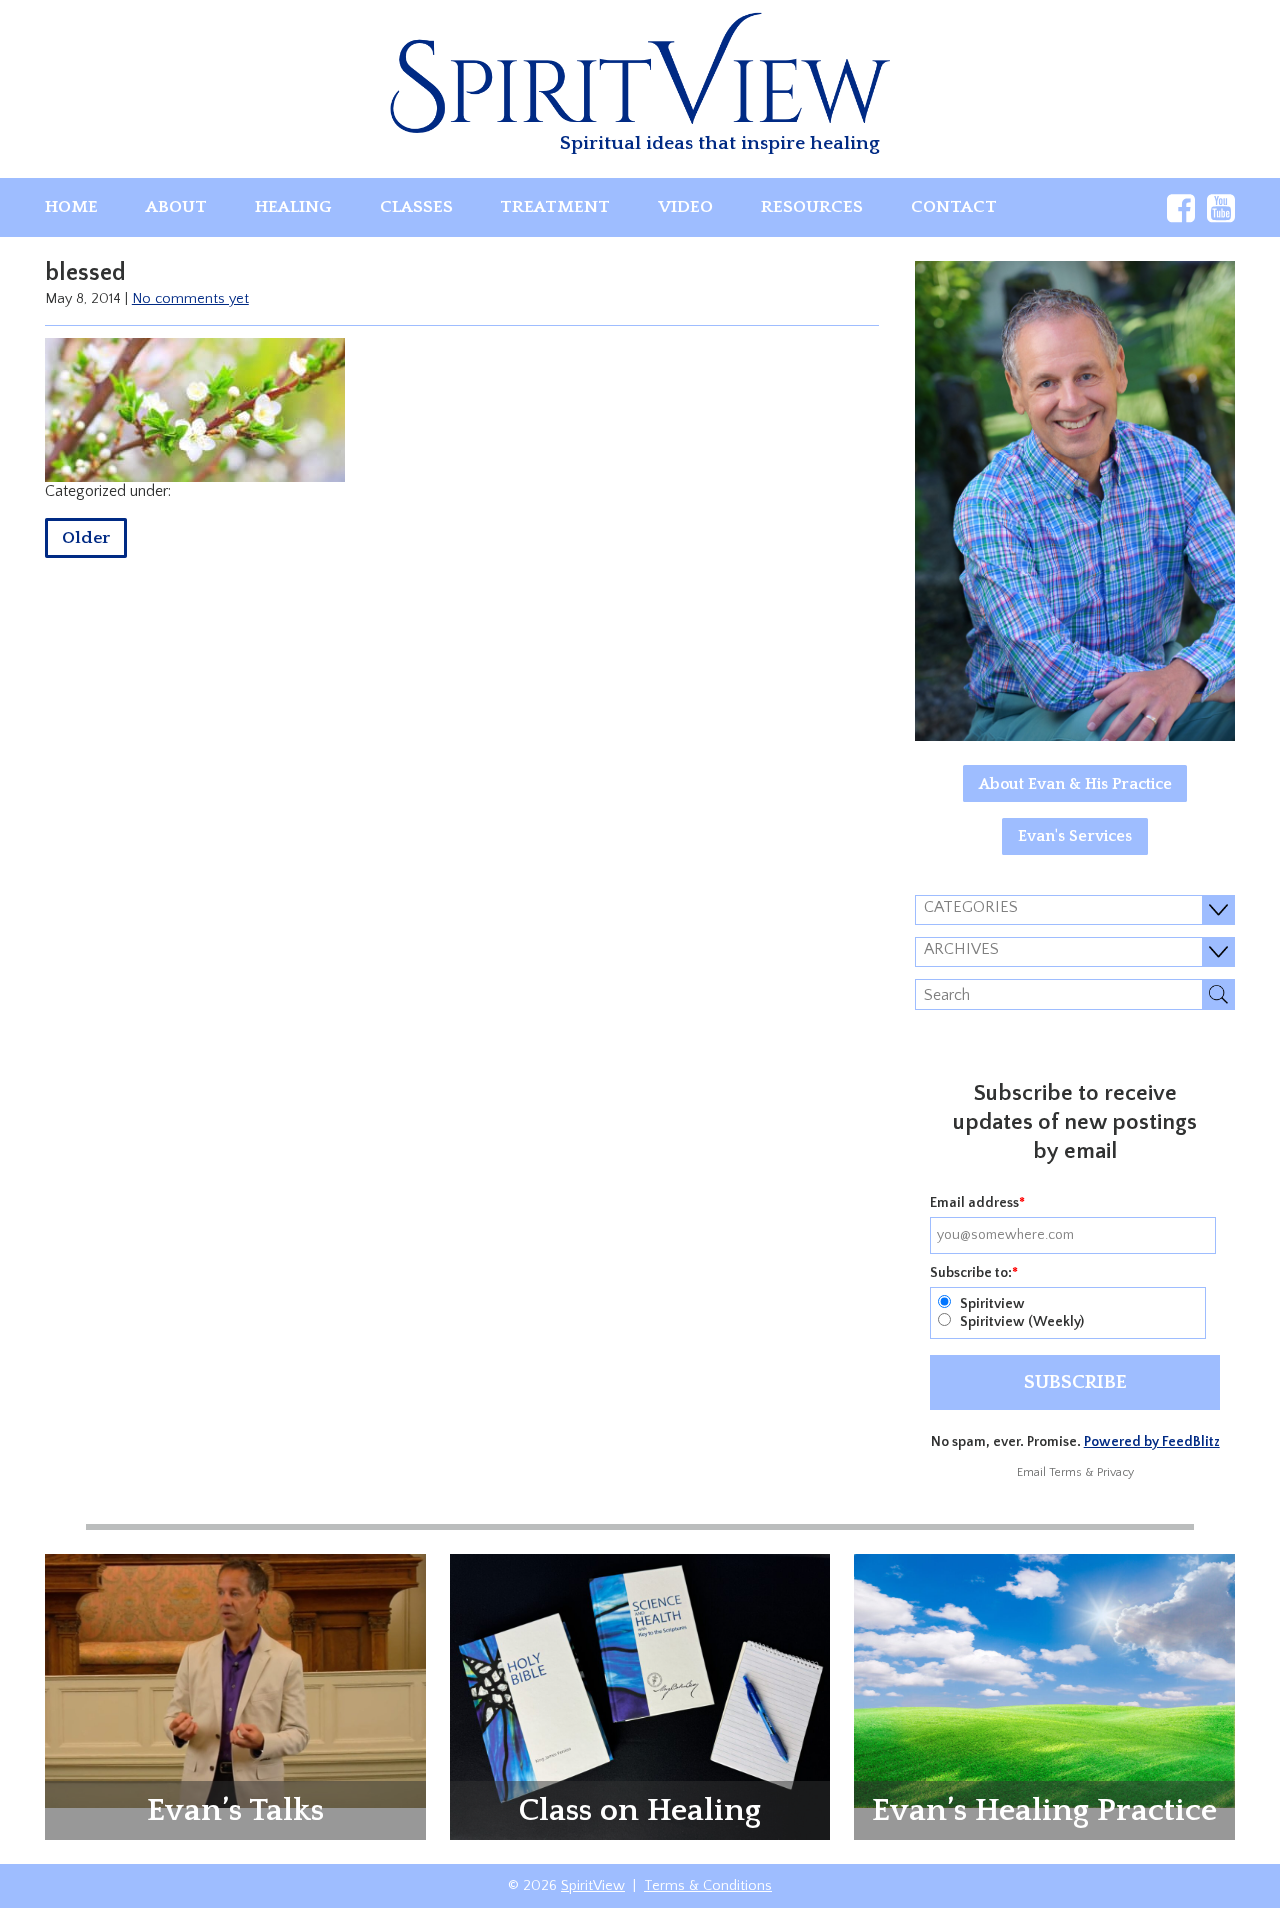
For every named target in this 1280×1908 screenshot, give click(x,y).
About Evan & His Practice (1075, 784)
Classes (416, 207)
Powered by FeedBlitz (1152, 1442)
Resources (812, 207)
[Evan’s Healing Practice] (1044, 1680)
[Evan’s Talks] (235, 1680)
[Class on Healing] (640, 1695)
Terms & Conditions (708, 1886)
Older (86, 538)
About (176, 207)
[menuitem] (71, 207)
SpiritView (593, 1886)
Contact (954, 207)
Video (685, 207)
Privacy (1115, 1472)
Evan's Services (1075, 836)
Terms (1065, 1472)
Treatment (555, 207)
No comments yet (190, 299)
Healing (293, 207)
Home (71, 207)
